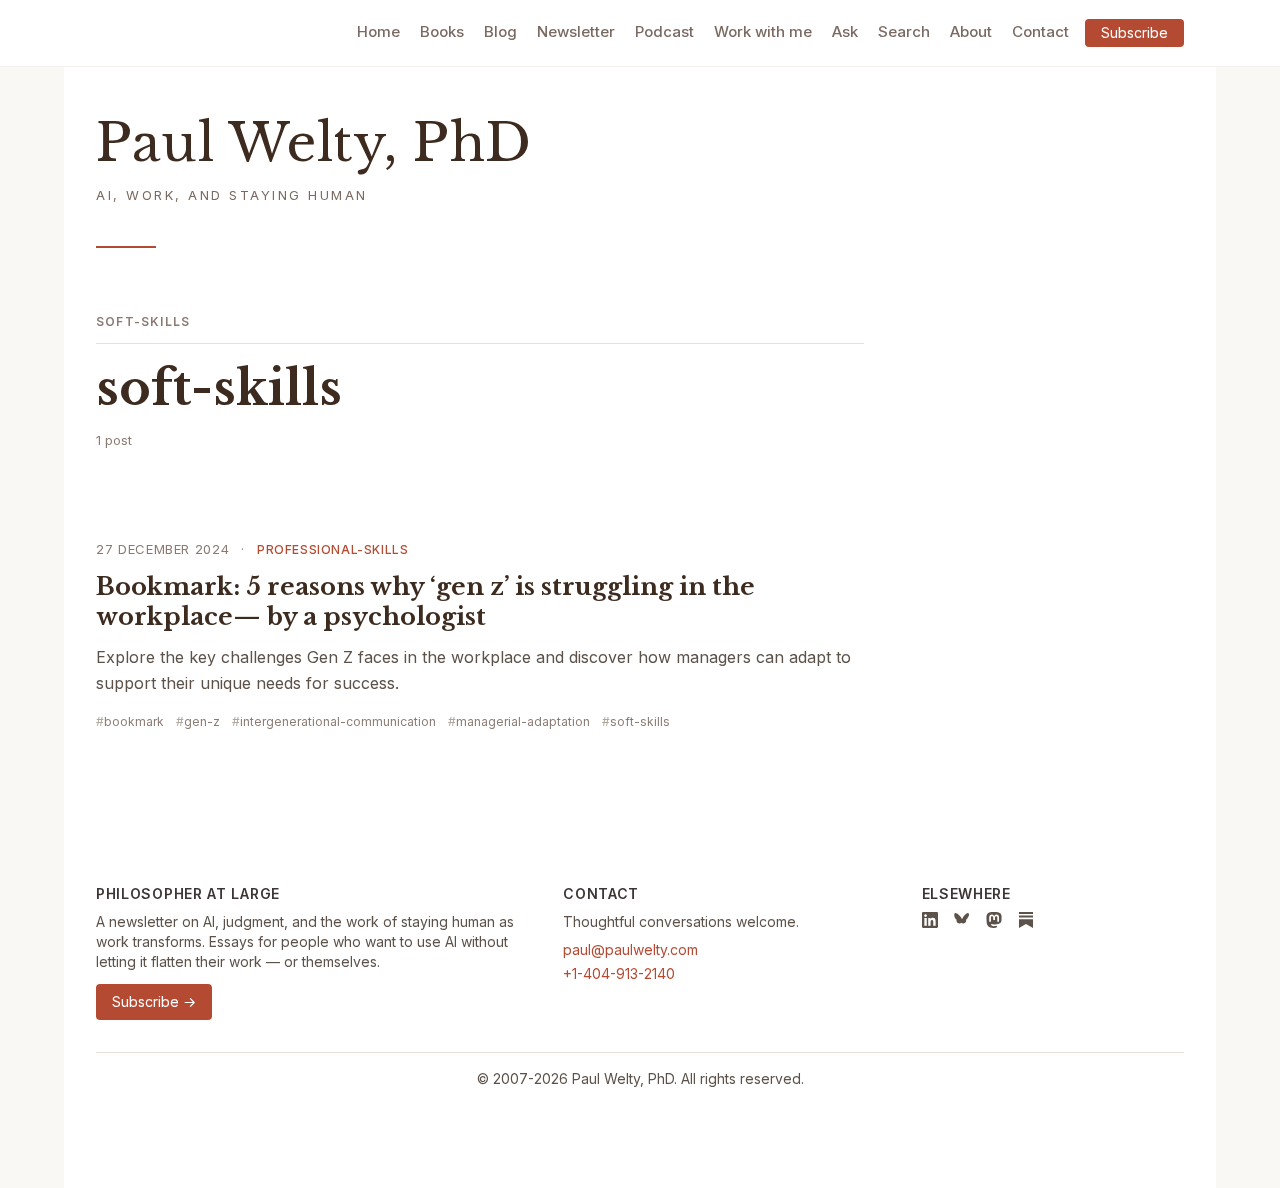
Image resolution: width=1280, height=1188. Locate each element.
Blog (500, 31)
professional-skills (332, 549)
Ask (845, 31)
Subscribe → (154, 1001)
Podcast (664, 31)
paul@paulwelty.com (630, 949)
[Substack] (1026, 920)
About (971, 31)
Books (442, 31)
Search (904, 31)
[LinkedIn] (930, 920)
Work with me (763, 31)
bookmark (134, 721)
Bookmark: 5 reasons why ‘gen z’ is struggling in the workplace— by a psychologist (425, 601)
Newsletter (576, 31)
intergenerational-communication (338, 721)
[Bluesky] (962, 920)
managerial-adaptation (523, 721)
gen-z (202, 721)
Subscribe (1134, 32)
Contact (1040, 31)
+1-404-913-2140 (619, 973)
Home (378, 31)
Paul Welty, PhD (314, 143)
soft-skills (640, 721)
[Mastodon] (994, 920)
